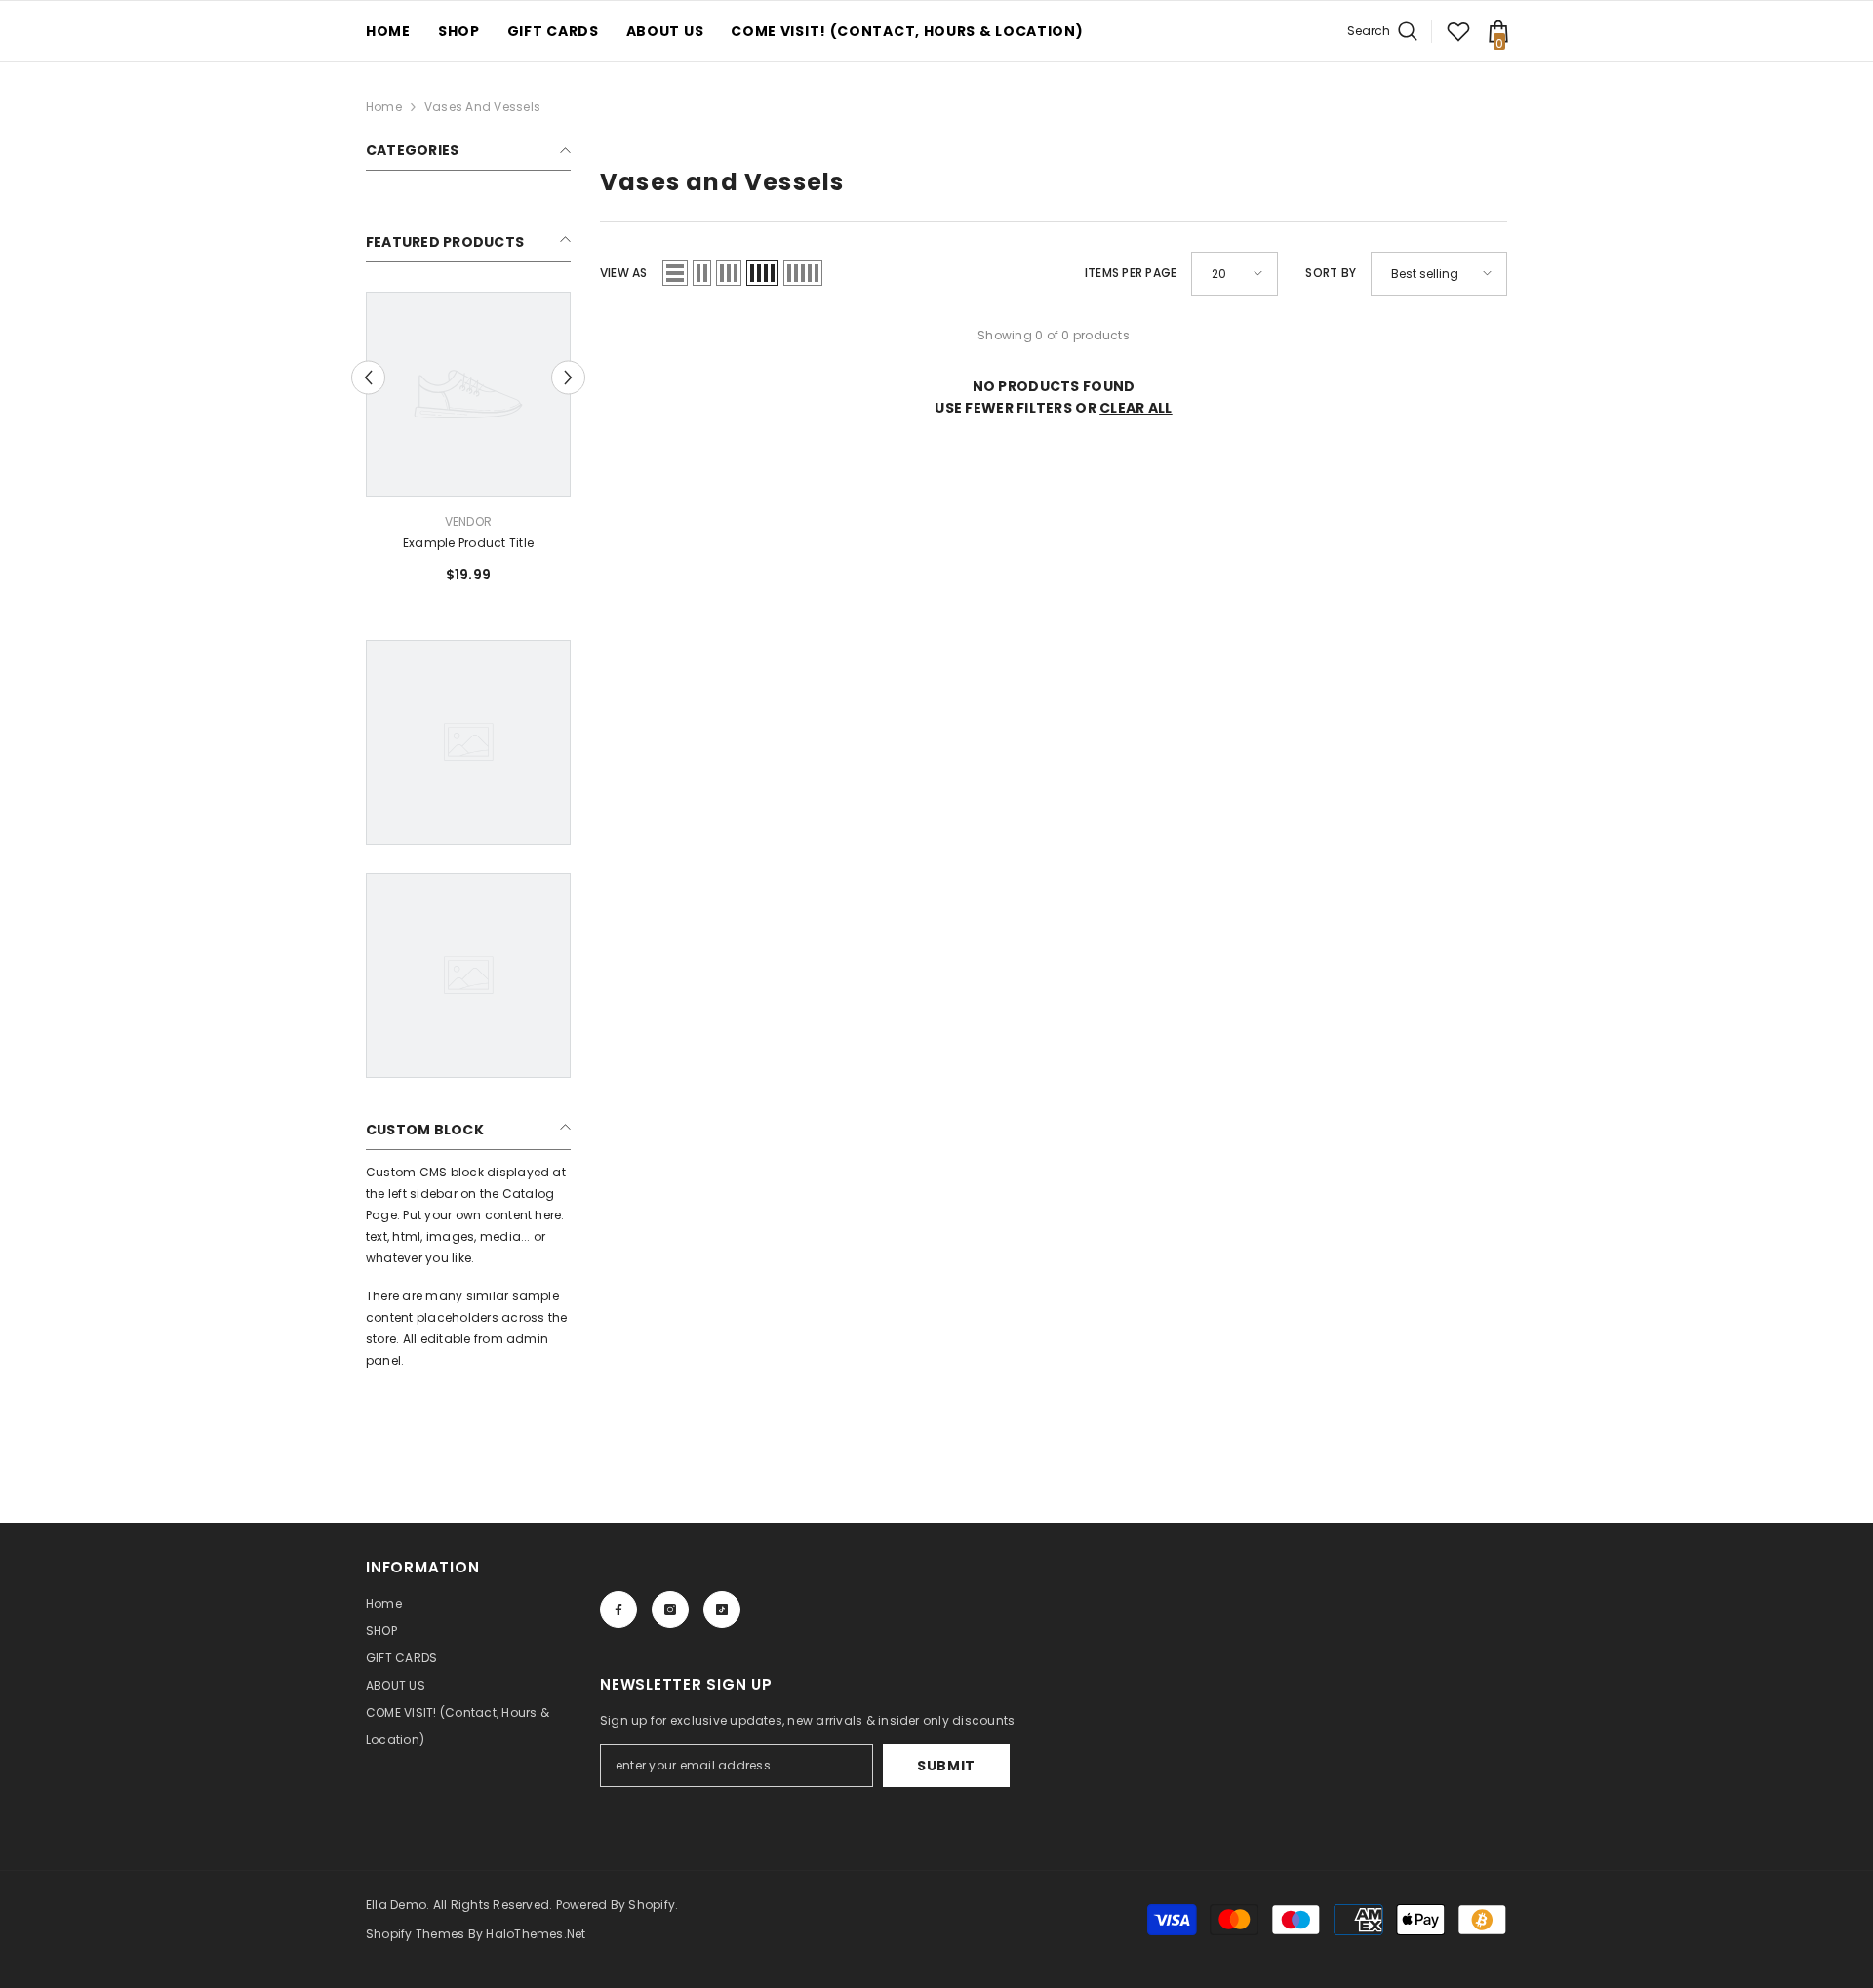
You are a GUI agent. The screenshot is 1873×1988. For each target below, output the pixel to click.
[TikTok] (722, 1610)
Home (384, 107)
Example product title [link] (468, 543)
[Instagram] (670, 1610)
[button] (368, 377)
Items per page (1131, 273)
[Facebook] (618, 1610)
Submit (946, 1766)
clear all (1136, 408)
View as (624, 273)
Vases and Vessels (482, 107)
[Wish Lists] (1458, 31)
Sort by (1331, 273)
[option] (468, 445)
